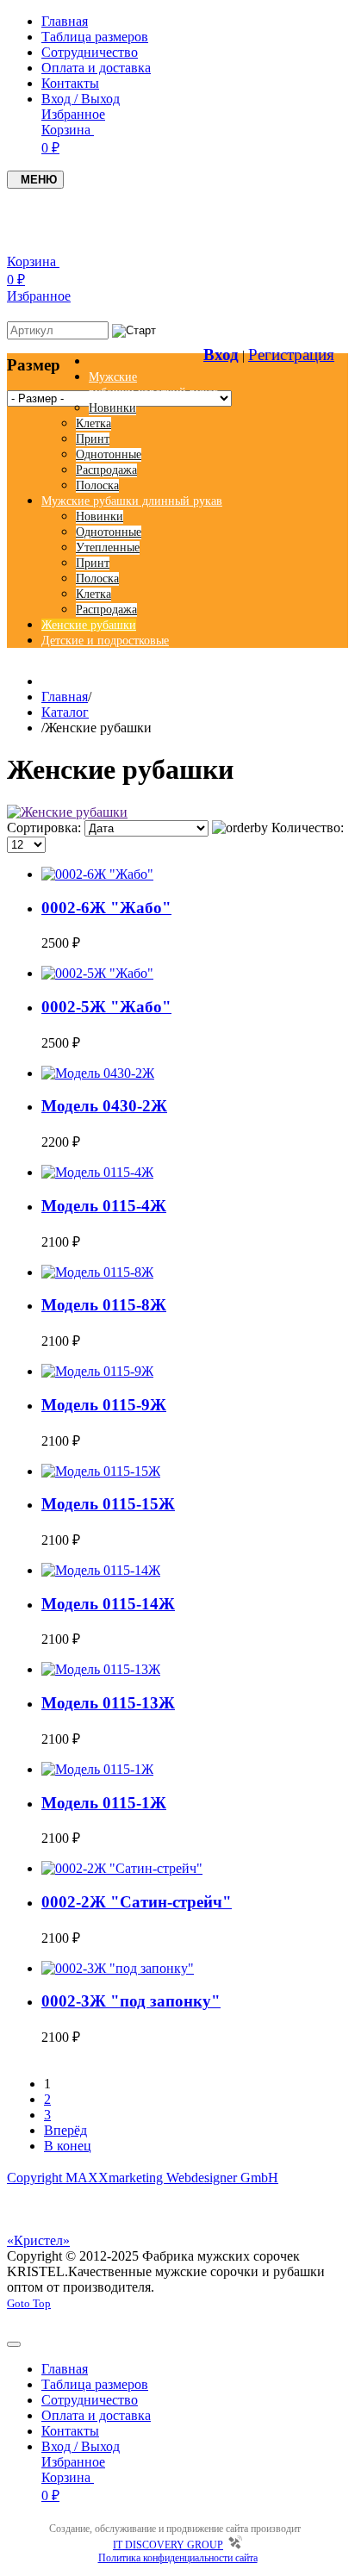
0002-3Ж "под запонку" (131, 2001)
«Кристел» (38, 2240)
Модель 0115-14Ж (108, 1604)
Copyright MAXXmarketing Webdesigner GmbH (143, 2178)
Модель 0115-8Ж (104, 1305)
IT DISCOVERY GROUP (168, 2545)
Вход (221, 355)
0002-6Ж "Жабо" (106, 908)
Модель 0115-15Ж (108, 1504)
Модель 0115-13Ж (108, 1703)
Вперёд (65, 2130)
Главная (65, 697)
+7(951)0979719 (293, 205)
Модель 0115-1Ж (104, 1803)
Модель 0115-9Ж (104, 1405)
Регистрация (291, 355)
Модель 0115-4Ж (104, 1206)
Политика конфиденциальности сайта (178, 2558)
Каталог (65, 712)
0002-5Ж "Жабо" (106, 1007)
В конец (68, 2146)
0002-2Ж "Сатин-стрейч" (137, 1902)
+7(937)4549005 (194, 205)
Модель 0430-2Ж (104, 1106)
